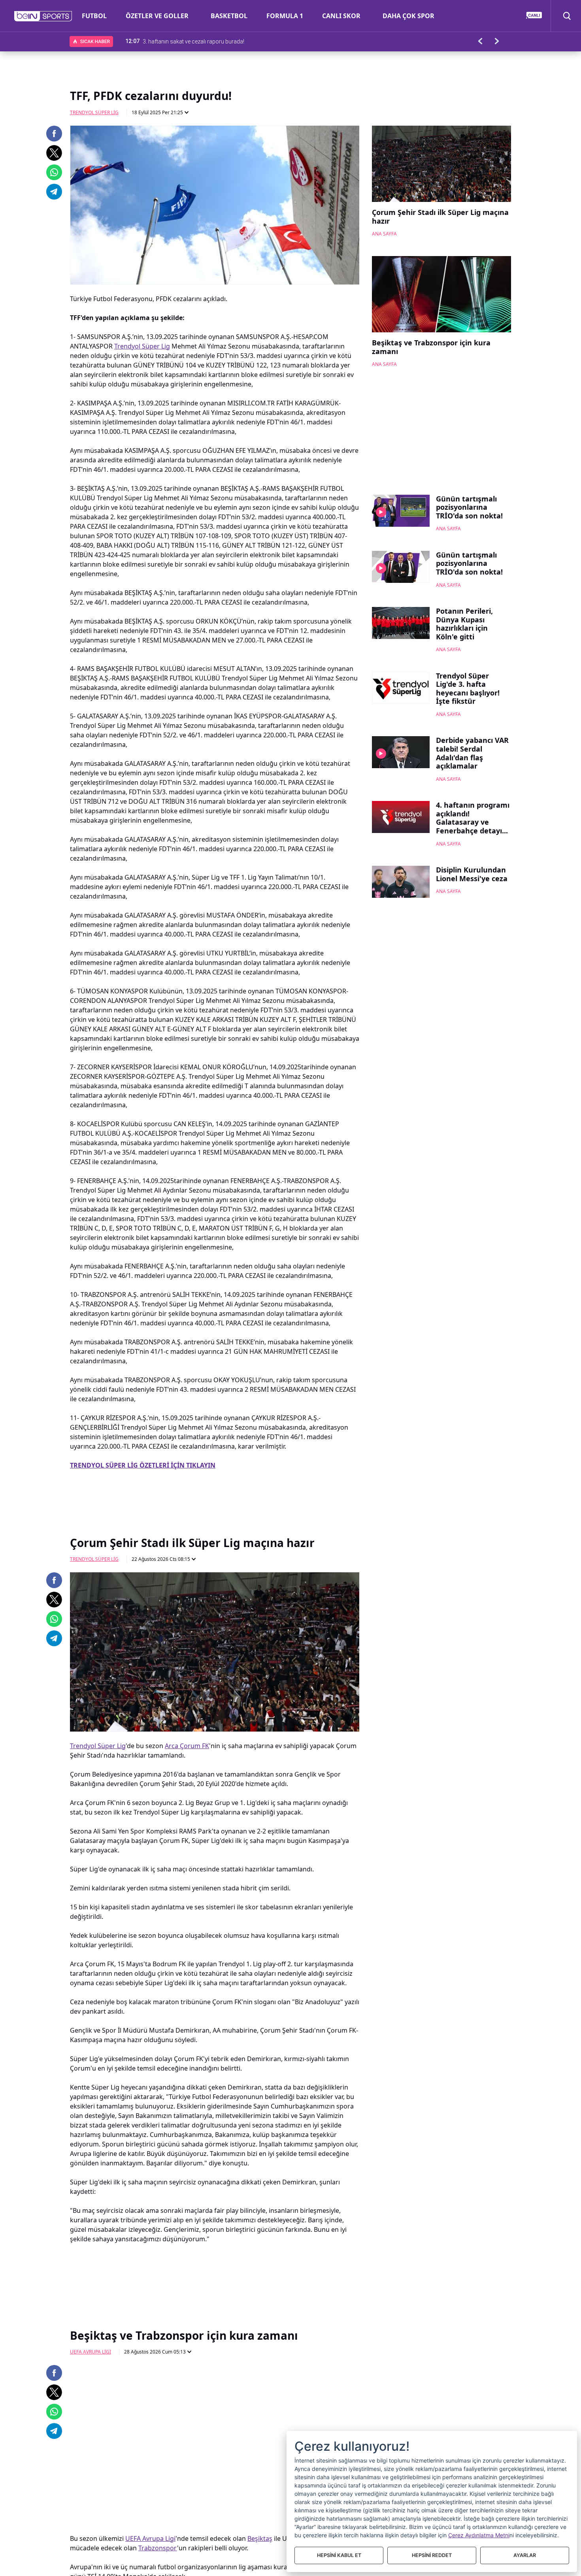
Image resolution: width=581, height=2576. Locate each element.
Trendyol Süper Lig (94, 112)
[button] (43, 16)
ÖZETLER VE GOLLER (157, 16)
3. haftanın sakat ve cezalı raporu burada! (193, 41)
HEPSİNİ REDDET (432, 2555)
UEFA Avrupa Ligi (91, 2352)
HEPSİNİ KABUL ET (339, 2555)
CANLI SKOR (341, 16)
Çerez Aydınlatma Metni (479, 2535)
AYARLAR (525, 2555)
